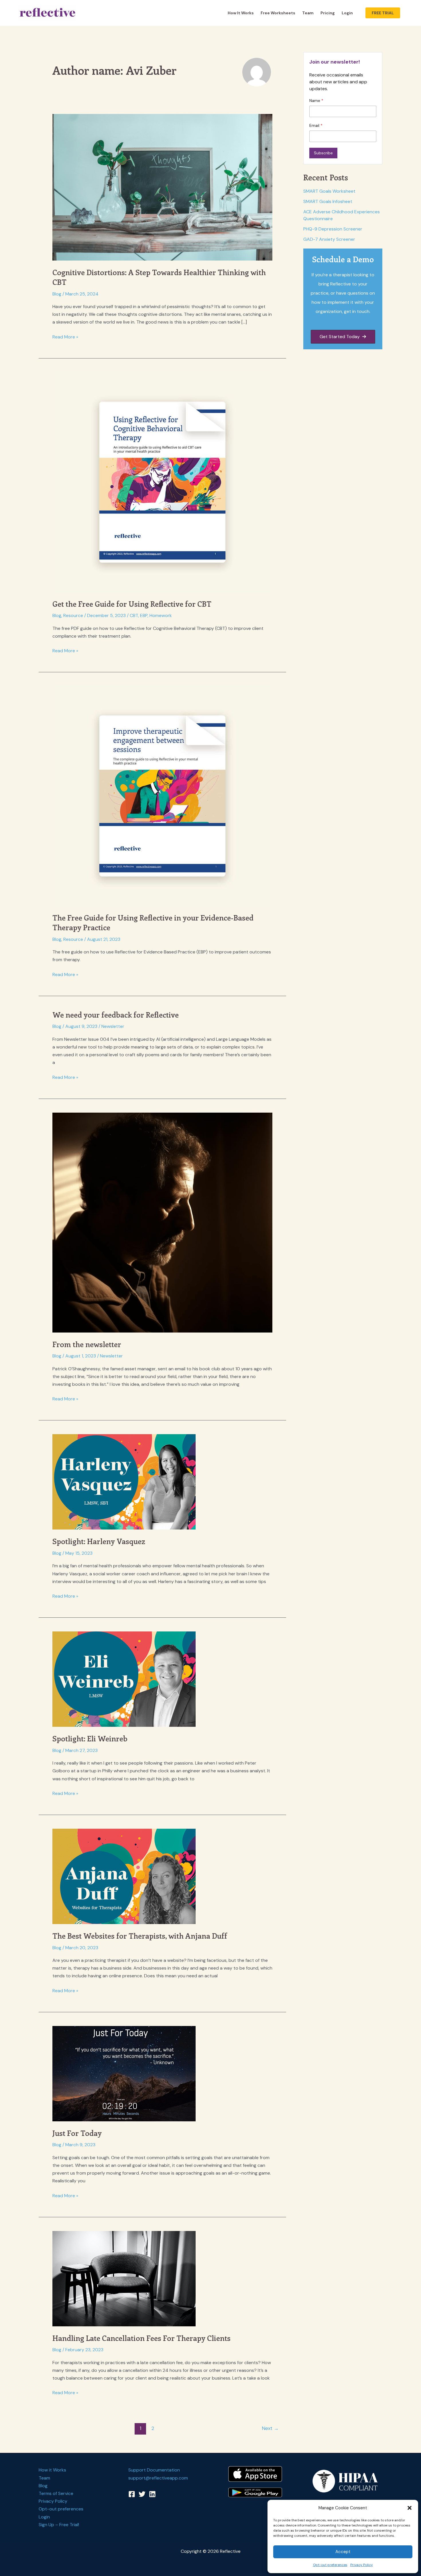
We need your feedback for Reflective (116, 1015)
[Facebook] (132, 2494)
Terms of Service (56, 2493)
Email (315, 125)
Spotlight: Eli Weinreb (90, 1738)
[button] (410, 2508)
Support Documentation (154, 2470)
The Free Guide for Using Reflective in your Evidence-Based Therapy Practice (153, 922)
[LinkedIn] (152, 2494)
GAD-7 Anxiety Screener (329, 239)
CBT (134, 615)
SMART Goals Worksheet (329, 191)
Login (347, 13)
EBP (144, 615)
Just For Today (77, 2133)
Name (315, 100)
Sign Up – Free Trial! (59, 2525)
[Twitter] (142, 2494)
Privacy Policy (362, 2565)
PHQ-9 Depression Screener (333, 229)
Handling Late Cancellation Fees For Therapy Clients (141, 2338)
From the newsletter (87, 1344)
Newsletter (113, 1026)
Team (308, 13)
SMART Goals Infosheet (328, 201)
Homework (161, 615)
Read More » (65, 337)
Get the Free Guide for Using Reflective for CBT (132, 604)
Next (270, 2428)
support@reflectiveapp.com (158, 2478)
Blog (57, 294)
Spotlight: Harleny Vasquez (99, 1541)
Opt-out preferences (330, 2565)
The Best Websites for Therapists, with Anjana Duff (140, 1936)
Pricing (328, 13)
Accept (343, 2552)
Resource (73, 615)
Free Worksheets (278, 13)
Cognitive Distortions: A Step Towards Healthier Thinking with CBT (159, 277)
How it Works (241, 13)
